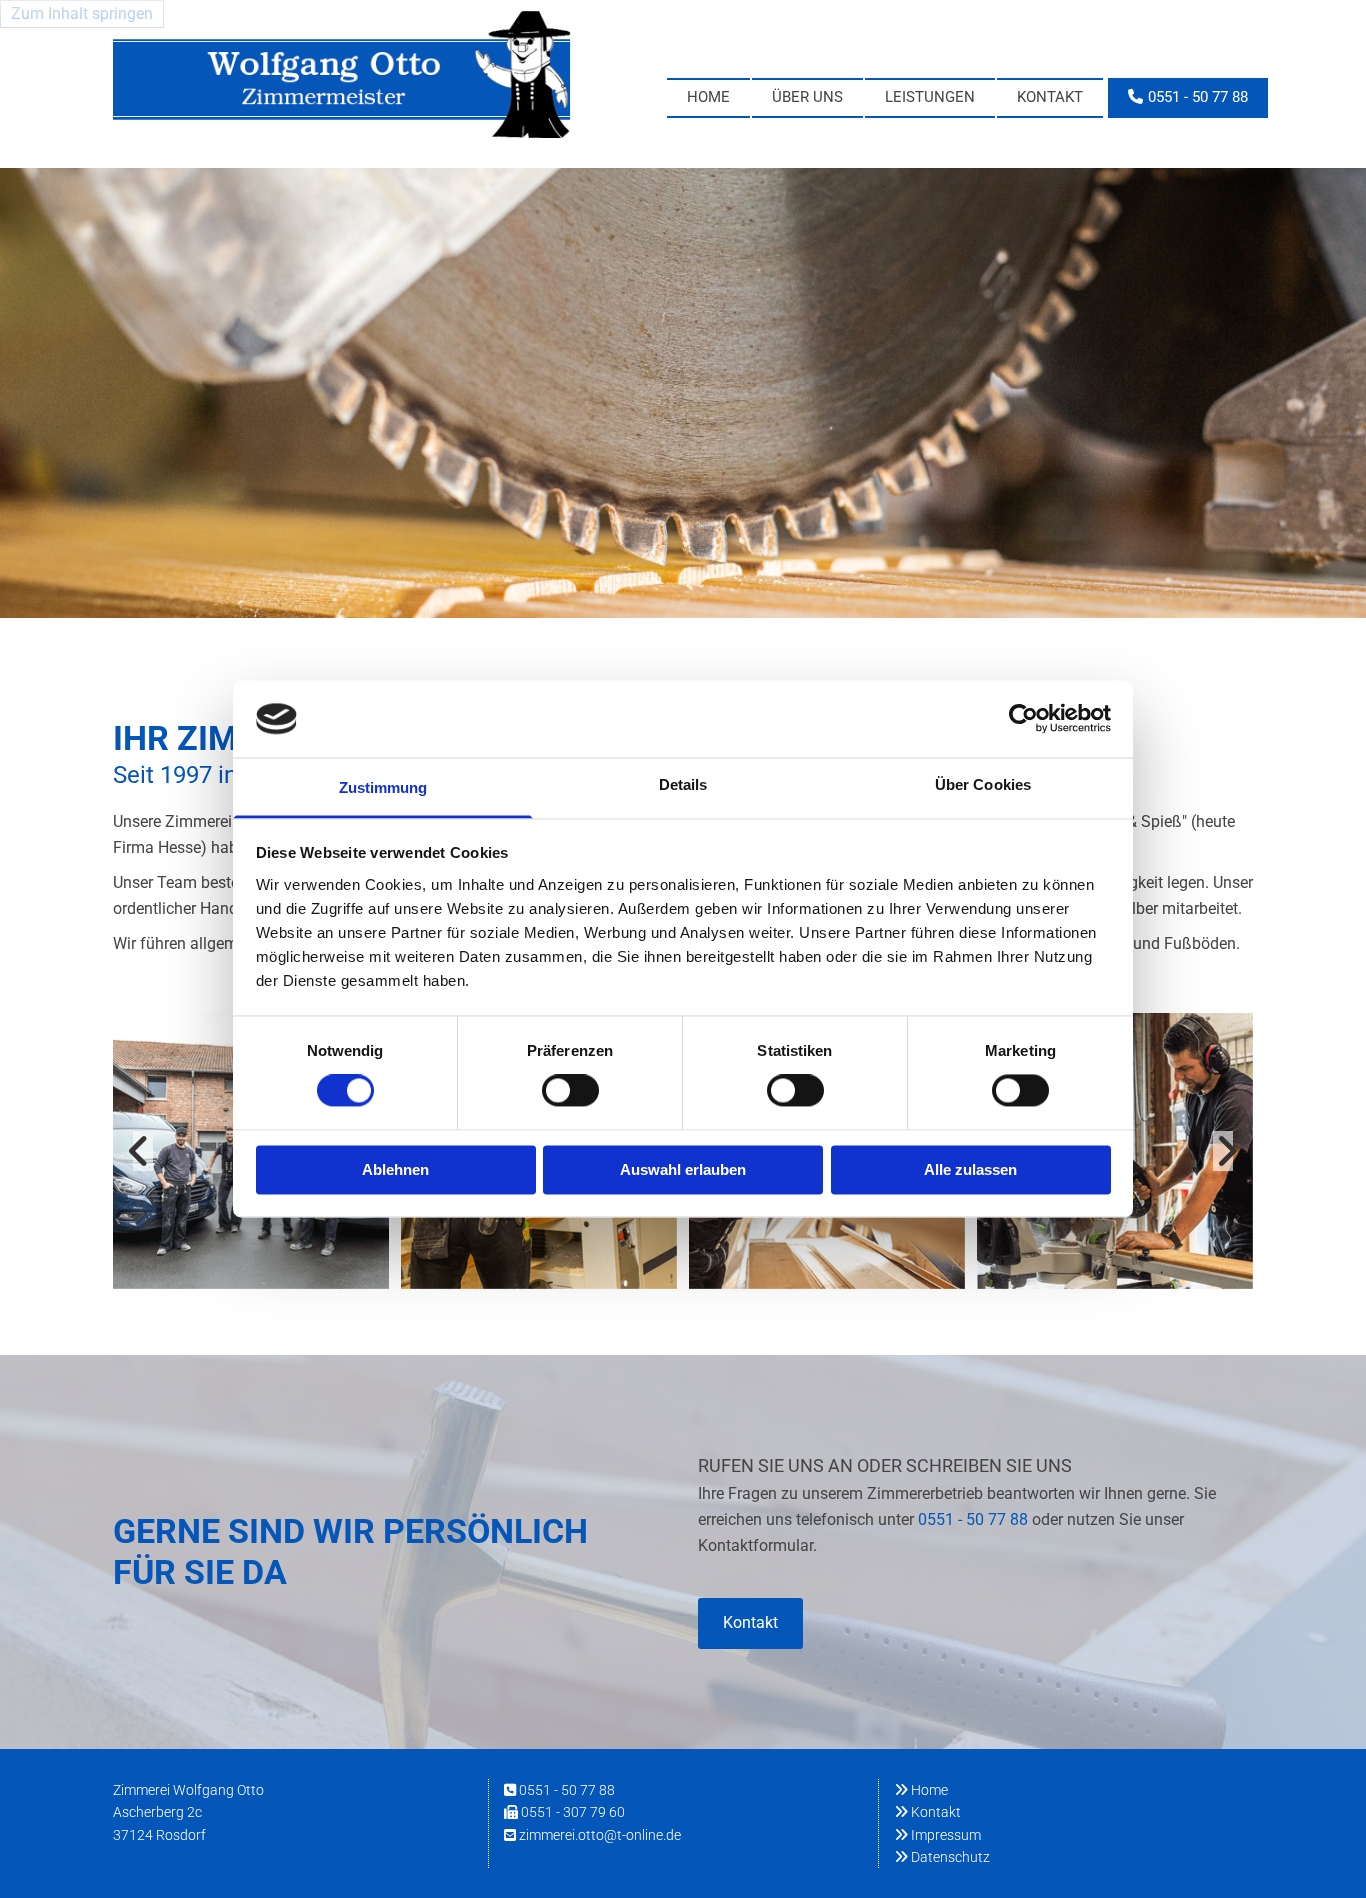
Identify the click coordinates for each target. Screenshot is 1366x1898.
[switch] (570, 1091)
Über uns (807, 97)
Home (708, 97)
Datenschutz (942, 1857)
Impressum (937, 1835)
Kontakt (1050, 97)
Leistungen (930, 97)
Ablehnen (395, 1169)
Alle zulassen (970, 1169)
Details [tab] (683, 784)
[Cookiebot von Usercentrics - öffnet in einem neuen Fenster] (1023, 719)
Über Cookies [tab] (983, 784)
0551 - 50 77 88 (973, 1519)
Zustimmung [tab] (383, 787)
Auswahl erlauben (683, 1169)
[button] (1188, 98)
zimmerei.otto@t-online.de (600, 1835)
